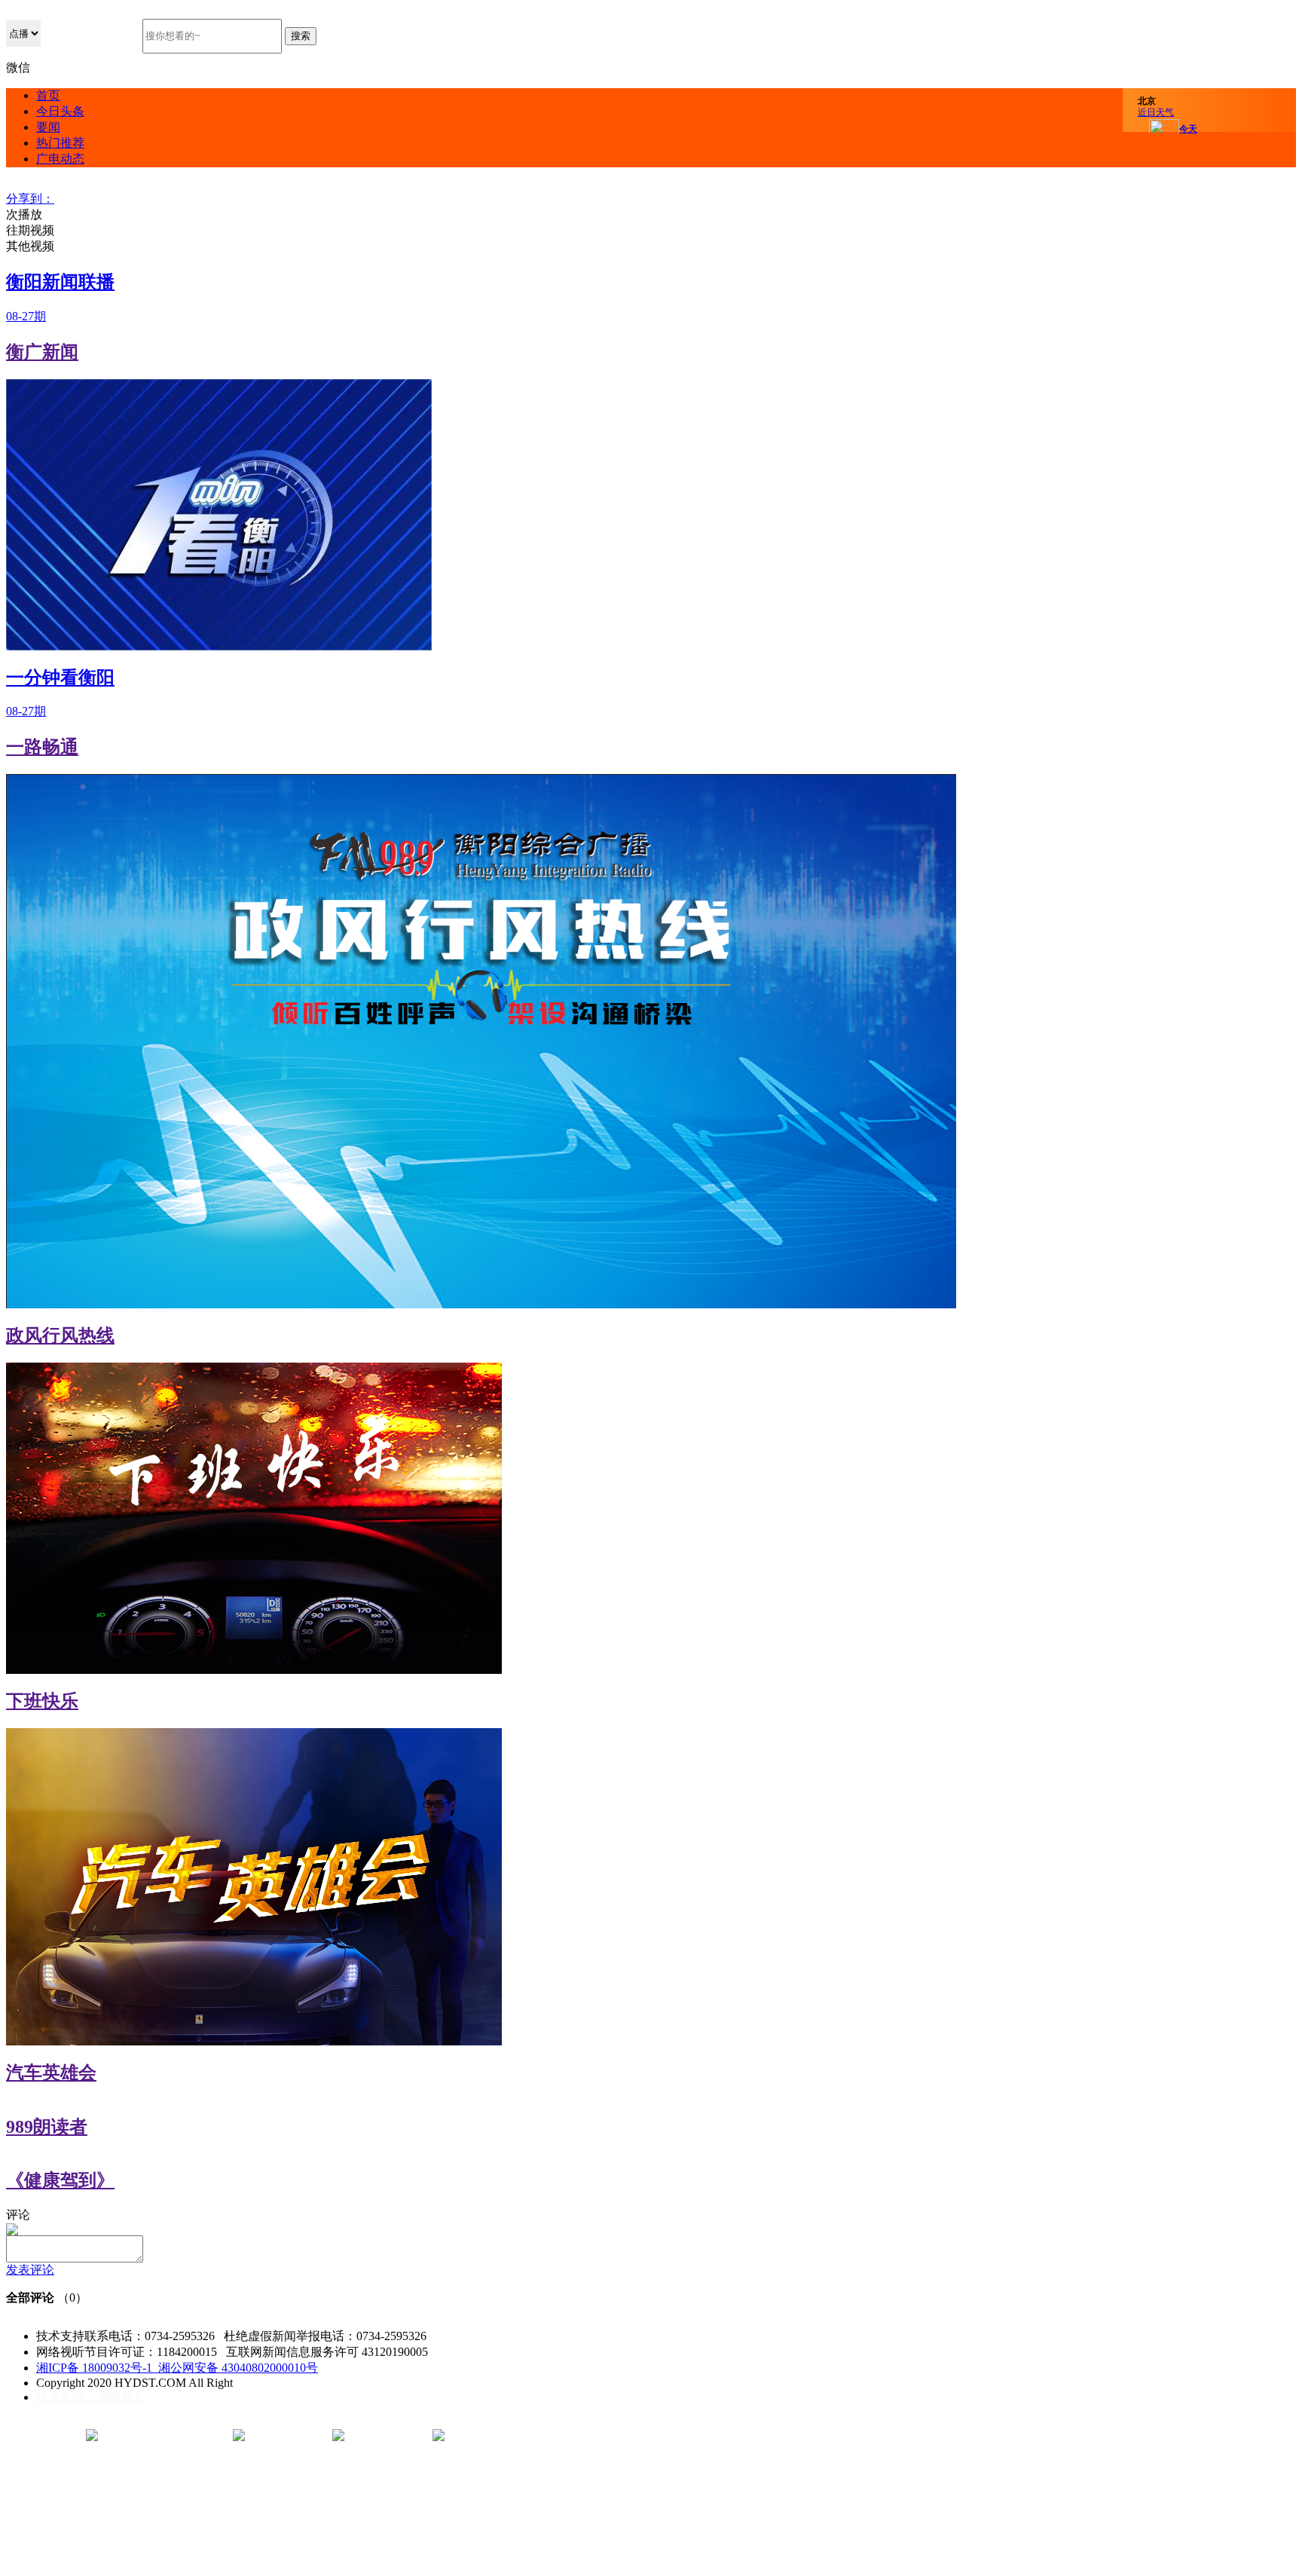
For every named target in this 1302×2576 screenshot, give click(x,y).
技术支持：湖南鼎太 (90, 2397)
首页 (48, 95)
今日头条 (60, 111)
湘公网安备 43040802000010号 (237, 2368)
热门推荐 (60, 143)
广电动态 (60, 159)
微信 (18, 67)
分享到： (30, 199)
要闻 (48, 127)
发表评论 (30, 2270)
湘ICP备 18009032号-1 (96, 2368)
